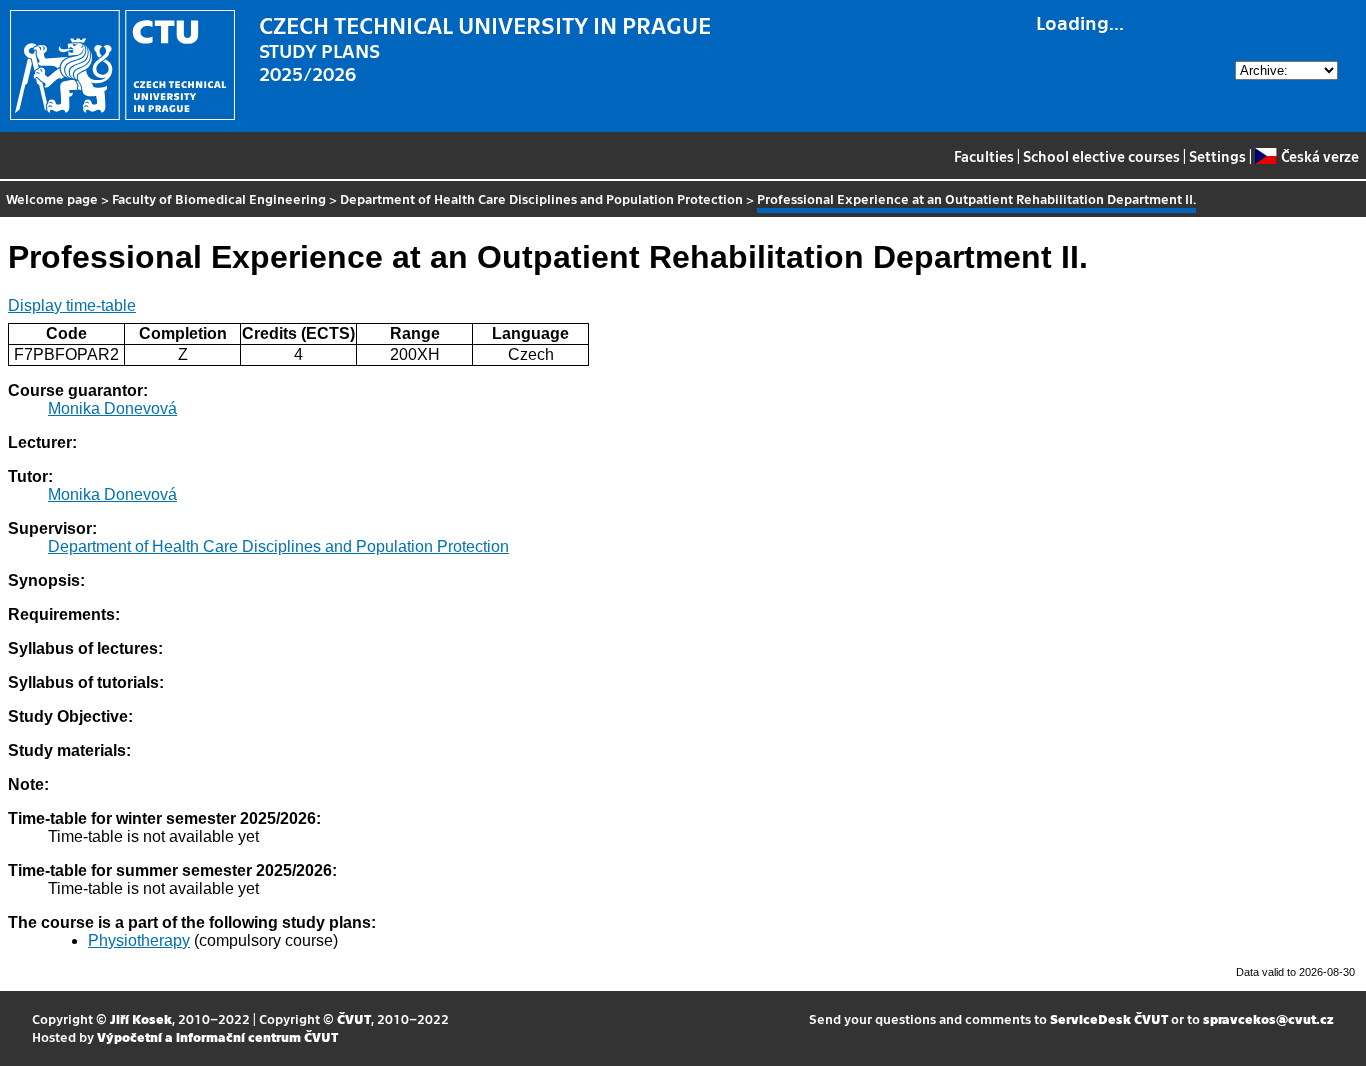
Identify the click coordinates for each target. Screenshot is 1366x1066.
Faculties (984, 156)
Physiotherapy (139, 940)
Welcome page (52, 198)
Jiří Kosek (141, 1018)
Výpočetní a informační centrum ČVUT (217, 1036)
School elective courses (1101, 156)
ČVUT (354, 1018)
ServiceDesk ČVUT (1109, 1018)
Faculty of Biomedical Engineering (219, 198)
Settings (1217, 156)
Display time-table (72, 305)
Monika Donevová (112, 408)
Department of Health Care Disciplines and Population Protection (541, 198)
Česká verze (1319, 156)
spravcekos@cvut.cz (1268, 1018)
